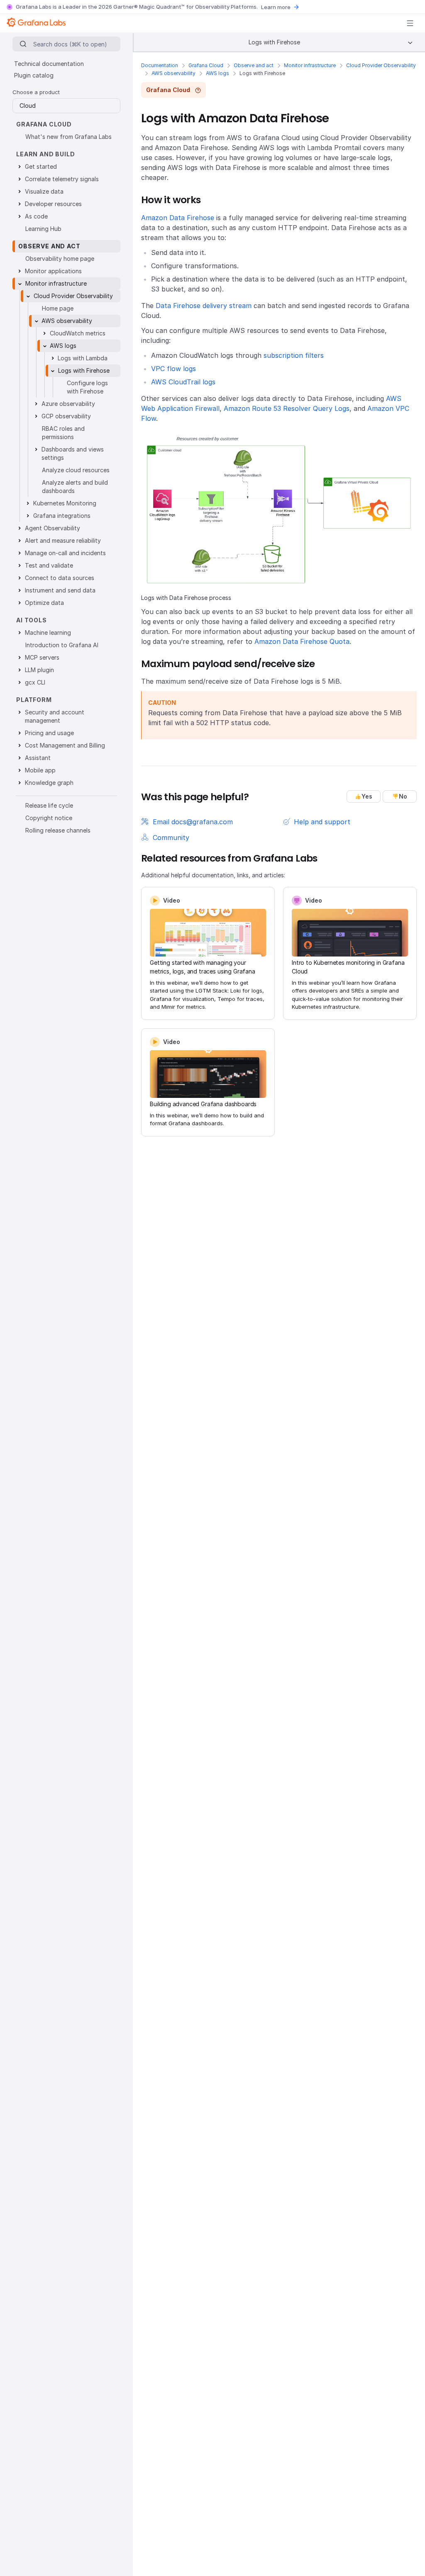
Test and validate (49, 565)
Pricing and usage (49, 733)
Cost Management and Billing (65, 745)
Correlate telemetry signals (62, 179)
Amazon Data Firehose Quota (302, 641)
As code (36, 216)
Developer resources (53, 204)
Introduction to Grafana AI (62, 645)
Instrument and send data (60, 590)
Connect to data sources (60, 578)
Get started (41, 166)
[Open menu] (410, 23)
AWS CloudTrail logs (183, 382)
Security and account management (55, 716)
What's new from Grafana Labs (68, 137)
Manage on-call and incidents (65, 553)
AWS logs (217, 73)
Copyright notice (49, 818)
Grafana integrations (62, 516)
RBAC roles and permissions (63, 433)
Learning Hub (43, 229)
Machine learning (48, 632)
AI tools (32, 620)
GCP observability (66, 416)
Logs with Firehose (84, 370)
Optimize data (44, 603)
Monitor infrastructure (310, 65)
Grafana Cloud (206, 65)
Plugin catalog (34, 75)
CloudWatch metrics (78, 333)
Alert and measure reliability (63, 540)
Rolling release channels (58, 830)
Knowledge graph (49, 783)
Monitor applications (53, 271)
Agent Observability (53, 528)
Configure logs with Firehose (87, 387)
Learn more (276, 7)
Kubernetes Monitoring (65, 503)
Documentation (160, 65)
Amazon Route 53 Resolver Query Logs (287, 408)
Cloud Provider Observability (381, 65)
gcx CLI (35, 682)
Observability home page (60, 259)
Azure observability (68, 404)
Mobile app (40, 770)
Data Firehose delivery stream (204, 306)
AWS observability (173, 73)
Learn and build (46, 154)
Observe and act (254, 65)
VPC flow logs (173, 369)
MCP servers (42, 657)
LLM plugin (39, 670)
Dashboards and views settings (73, 453)
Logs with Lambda (83, 358)
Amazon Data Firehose (178, 218)
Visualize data (44, 191)
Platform (34, 700)
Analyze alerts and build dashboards (75, 487)
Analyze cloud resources (76, 470)
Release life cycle (49, 805)
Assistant (38, 758)
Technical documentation (49, 64)
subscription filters (294, 355)
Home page (58, 308)
